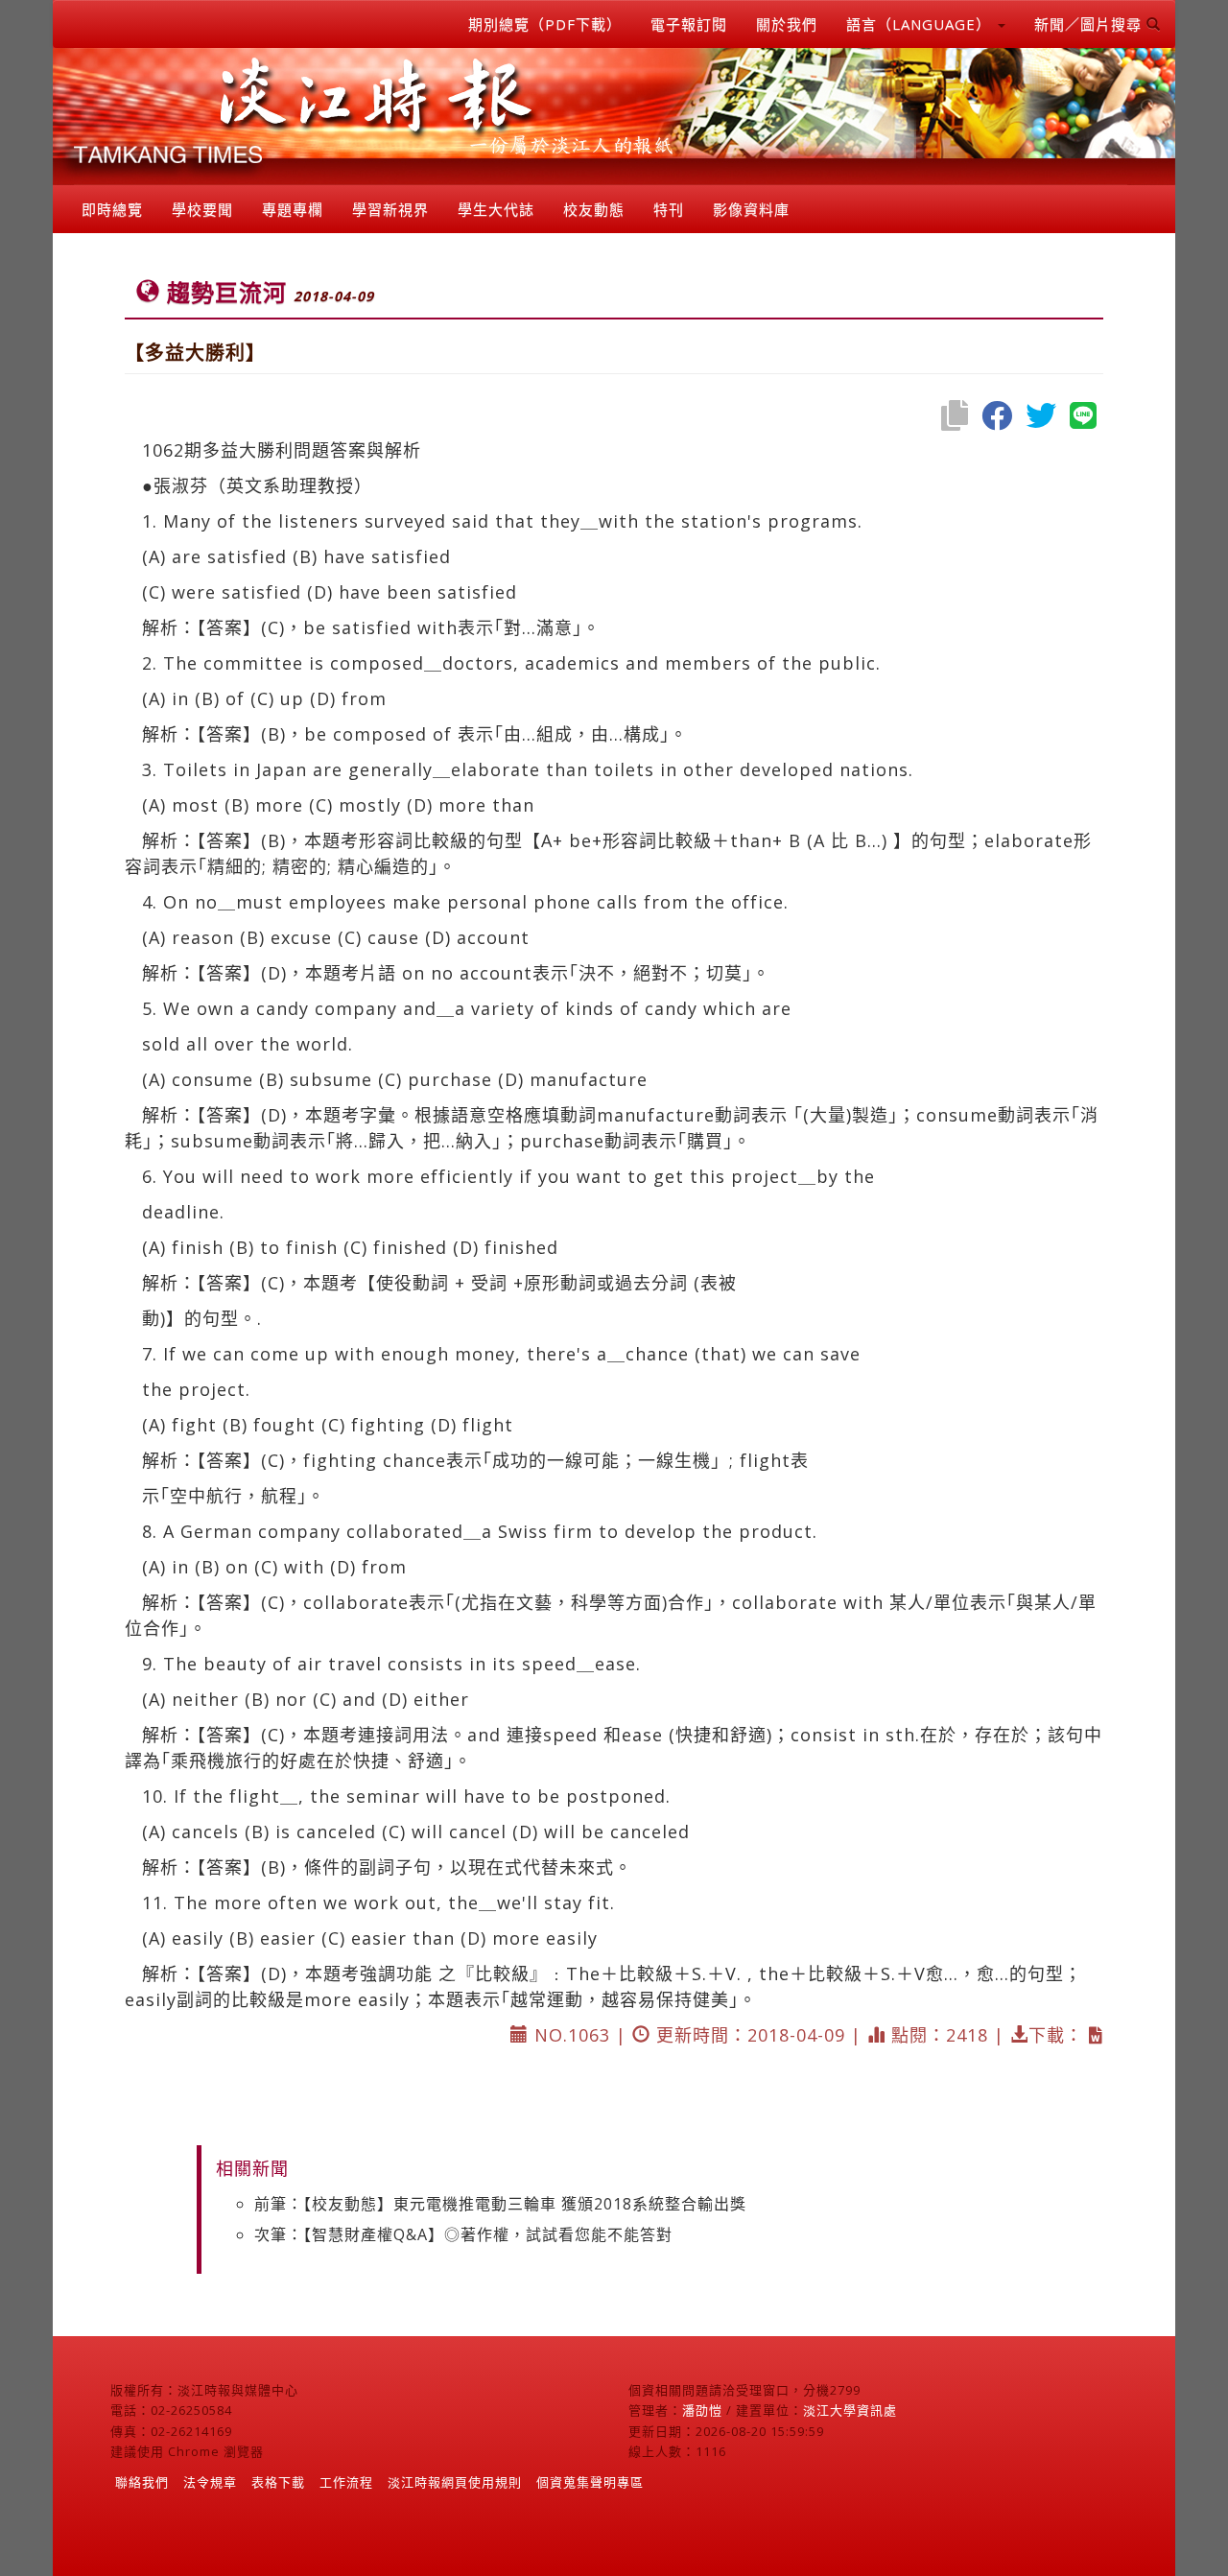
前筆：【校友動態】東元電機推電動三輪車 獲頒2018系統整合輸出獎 (500, 2204)
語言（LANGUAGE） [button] (921, 24)
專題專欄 (293, 209)
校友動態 (594, 209)
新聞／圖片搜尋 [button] (1090, 24)
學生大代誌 (496, 209)
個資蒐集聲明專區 (590, 2482)
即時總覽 (112, 209)
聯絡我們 (142, 2482)
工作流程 (346, 2482)
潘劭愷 (702, 2410)
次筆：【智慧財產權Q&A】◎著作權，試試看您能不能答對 (463, 2234)
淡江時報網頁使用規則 (455, 2482)
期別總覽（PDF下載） (545, 24)
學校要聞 (202, 209)
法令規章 (210, 2482)
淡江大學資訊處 (850, 2410)
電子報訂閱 (689, 24)
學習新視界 (390, 209)
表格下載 (278, 2482)
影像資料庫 (751, 209)
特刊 (669, 209)
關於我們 (787, 24)
